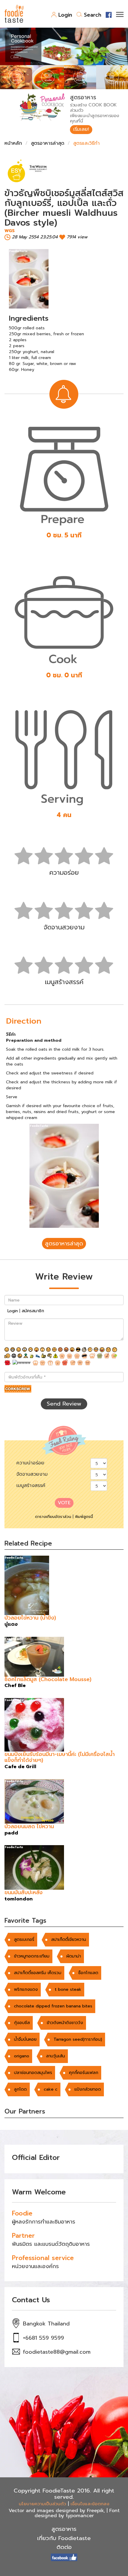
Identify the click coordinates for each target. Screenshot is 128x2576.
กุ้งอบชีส (22, 2023)
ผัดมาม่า (74, 1956)
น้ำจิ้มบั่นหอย (25, 2039)
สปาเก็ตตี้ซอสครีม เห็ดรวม (38, 1973)
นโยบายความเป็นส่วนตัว (42, 2504)
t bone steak (68, 1989)
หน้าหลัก (13, 143)
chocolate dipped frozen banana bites (53, 2006)
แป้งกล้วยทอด (88, 2089)
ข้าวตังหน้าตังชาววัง (65, 2023)
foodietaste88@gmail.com (57, 2352)
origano (22, 2056)
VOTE (64, 1503)
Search (93, 15)
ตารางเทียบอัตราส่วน (53, 1517)
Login (65, 15)
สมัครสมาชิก (33, 1311)
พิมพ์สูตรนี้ (84, 1517)
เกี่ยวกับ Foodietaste (64, 2538)
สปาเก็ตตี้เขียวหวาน (69, 1940)
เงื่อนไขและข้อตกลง (90, 2504)
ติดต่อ (64, 2547)
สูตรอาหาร (64, 2529)
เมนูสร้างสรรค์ (31, 1486)
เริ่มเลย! (81, 129)
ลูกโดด (20, 2089)
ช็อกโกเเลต (88, 1973)
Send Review (64, 1404)
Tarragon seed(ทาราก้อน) (78, 2039)
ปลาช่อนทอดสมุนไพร (33, 2073)
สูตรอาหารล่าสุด (48, 143)
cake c (51, 2089)
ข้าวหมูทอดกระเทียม (32, 1956)
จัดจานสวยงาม (32, 1474)
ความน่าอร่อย (30, 1463)
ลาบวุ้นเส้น (56, 2056)
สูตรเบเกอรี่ (24, 1940)
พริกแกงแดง (26, 1989)
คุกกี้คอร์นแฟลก (84, 2073)
